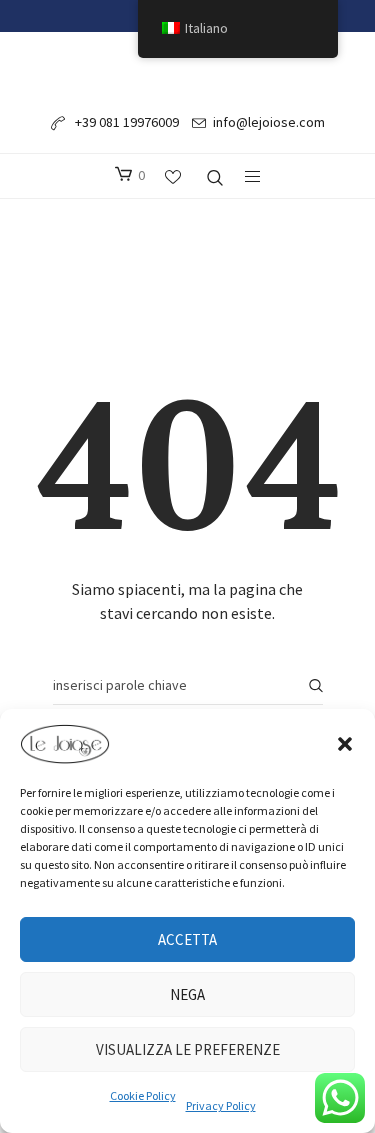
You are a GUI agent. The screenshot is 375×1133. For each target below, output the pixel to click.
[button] (345, 744)
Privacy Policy (221, 1105)
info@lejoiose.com (269, 122)
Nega (187, 994)
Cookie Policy (143, 1095)
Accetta (187, 939)
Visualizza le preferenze (188, 1049)
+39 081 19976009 (125, 122)
